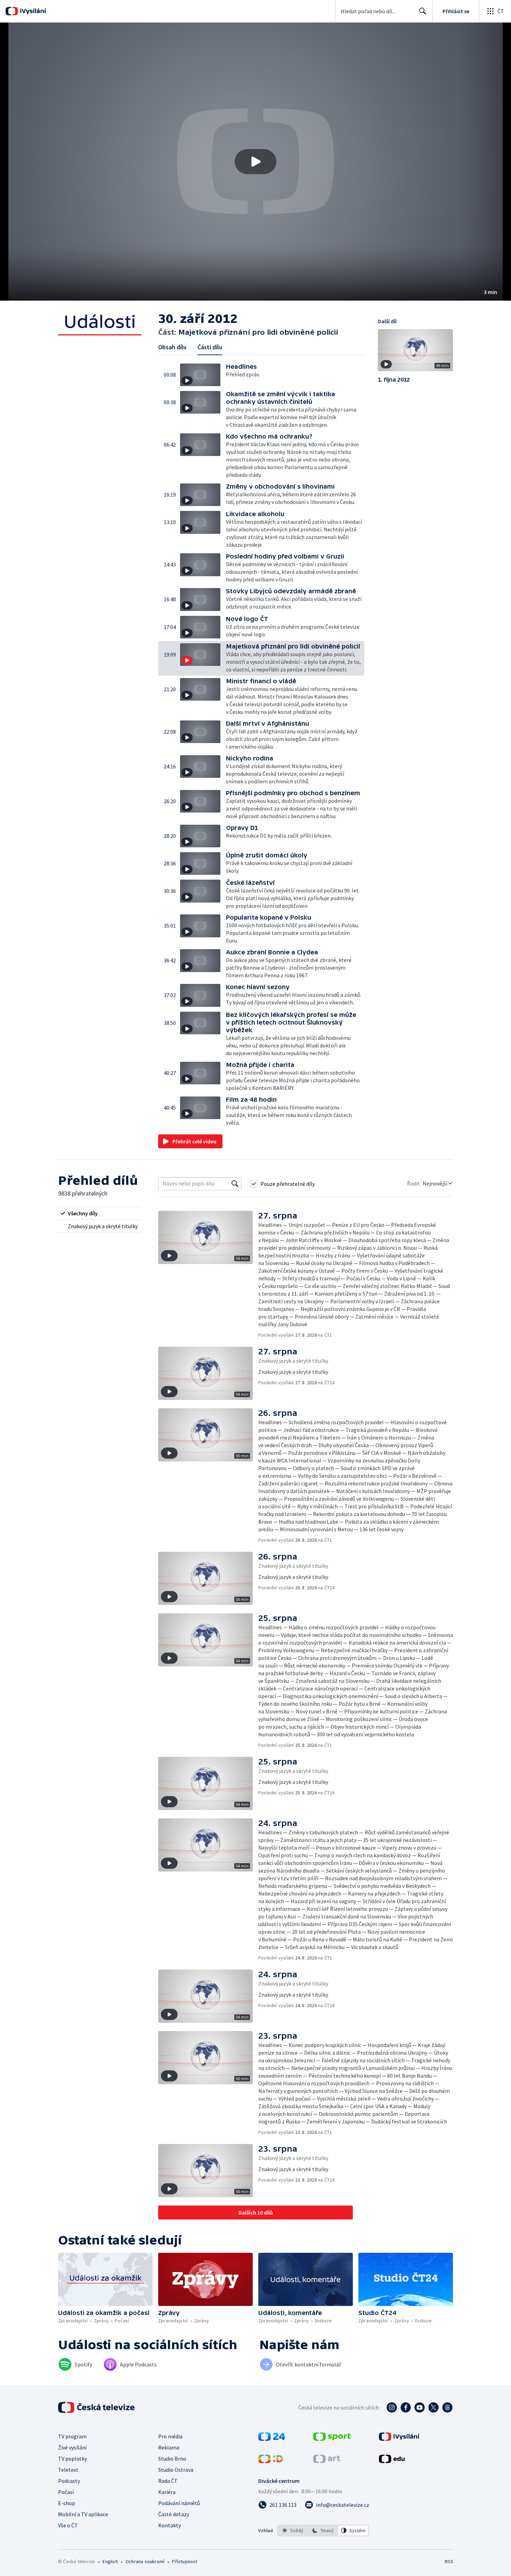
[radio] (100, 1213)
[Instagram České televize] (392, 2407)
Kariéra (167, 2492)
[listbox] (323, 2530)
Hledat (423, 11)
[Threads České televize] (447, 2407)
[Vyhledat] (235, 1184)
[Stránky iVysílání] (399, 2439)
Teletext (68, 2470)
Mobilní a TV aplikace (83, 2514)
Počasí (66, 2492)
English (110, 2561)
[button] (255, 162)
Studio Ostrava (176, 2470)
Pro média (170, 2436)
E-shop (67, 2503)
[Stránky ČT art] (327, 2461)
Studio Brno (172, 2459)
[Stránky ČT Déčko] (271, 2461)
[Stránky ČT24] (272, 2439)
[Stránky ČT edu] (392, 2461)
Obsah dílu (172, 347)
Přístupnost (185, 2561)
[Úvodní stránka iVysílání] (32, 11)
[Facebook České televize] (406, 2407)
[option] (293, 2530)
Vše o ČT (68, 2525)
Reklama (169, 2447)
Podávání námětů (179, 2503)
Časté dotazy (174, 2514)
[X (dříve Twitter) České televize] (433, 2407)
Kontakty (169, 2525)
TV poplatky (72, 2459)
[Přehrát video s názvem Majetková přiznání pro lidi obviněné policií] (255, 162)
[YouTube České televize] (420, 2407)
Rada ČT (168, 2481)
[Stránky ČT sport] (332, 2439)
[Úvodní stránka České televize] (97, 2407)
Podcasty (69, 2481)
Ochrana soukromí (145, 2561)
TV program (72, 2436)
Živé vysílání (72, 2447)
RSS (449, 2561)
